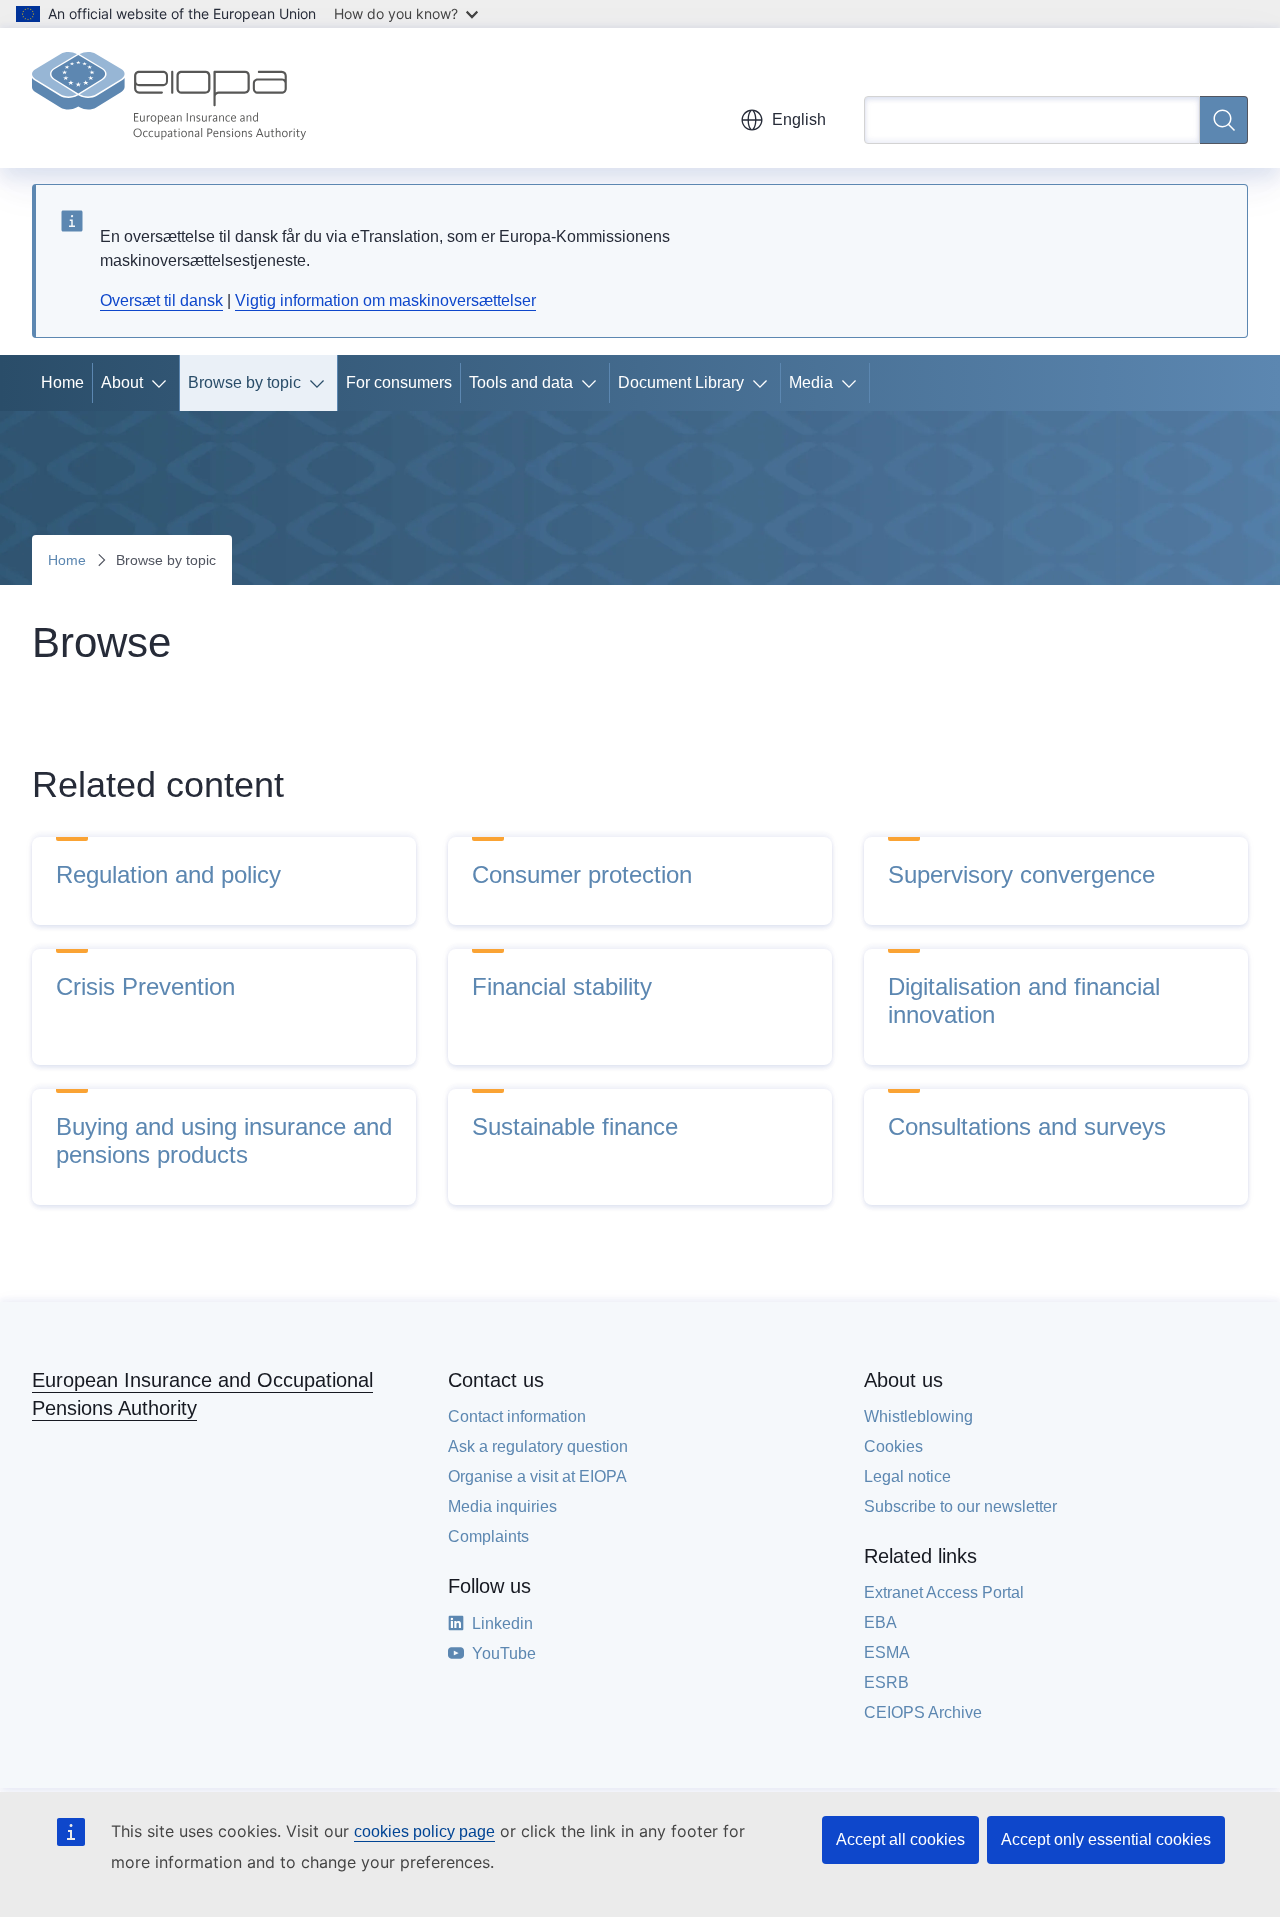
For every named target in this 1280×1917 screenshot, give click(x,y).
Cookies (893, 1446)
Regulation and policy (168, 874)
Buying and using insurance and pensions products (224, 1140)
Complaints (488, 1536)
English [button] (799, 119)
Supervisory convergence (1021, 874)
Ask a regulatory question (538, 1446)
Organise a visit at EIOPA (537, 1476)
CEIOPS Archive (923, 1712)
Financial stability (562, 986)
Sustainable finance (575, 1126)
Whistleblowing (918, 1416)
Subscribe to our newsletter (960, 1506)
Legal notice (907, 1476)
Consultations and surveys (1027, 1126)
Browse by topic (244, 382)
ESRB (886, 1682)
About (122, 382)
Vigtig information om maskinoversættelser (385, 300)
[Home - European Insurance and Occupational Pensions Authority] (169, 98)
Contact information (517, 1416)
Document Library (681, 382)
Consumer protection (582, 874)
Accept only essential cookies (1106, 1839)
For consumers (399, 382)
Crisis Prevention (145, 986)
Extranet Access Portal (944, 1592)
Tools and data (521, 382)
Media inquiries (502, 1506)
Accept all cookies (900, 1839)
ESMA (887, 1652)
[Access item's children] (163, 383)
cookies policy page (424, 1831)
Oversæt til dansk (161, 300)
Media (811, 382)
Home (62, 382)
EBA (880, 1622)
